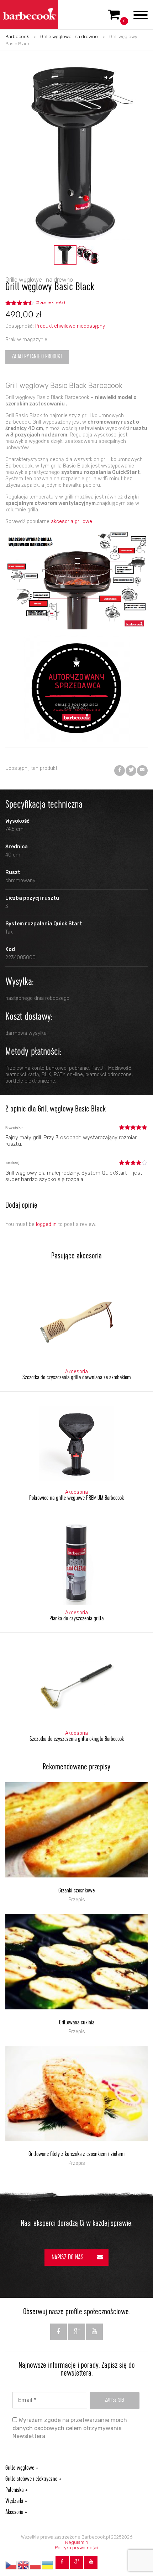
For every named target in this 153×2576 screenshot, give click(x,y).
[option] (65, 255)
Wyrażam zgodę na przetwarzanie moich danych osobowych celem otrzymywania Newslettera (70, 2428)
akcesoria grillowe (72, 522)
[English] (23, 2565)
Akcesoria (14, 2513)
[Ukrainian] (48, 2565)
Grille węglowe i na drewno (69, 37)
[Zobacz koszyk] (114, 17)
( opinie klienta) (50, 302)
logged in (46, 1224)
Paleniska (14, 2490)
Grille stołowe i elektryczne (31, 2479)
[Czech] (11, 2565)
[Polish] (36, 2565)
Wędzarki (14, 2501)
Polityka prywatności (76, 2548)
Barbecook (17, 37)
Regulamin (77, 2542)
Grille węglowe (20, 2468)
